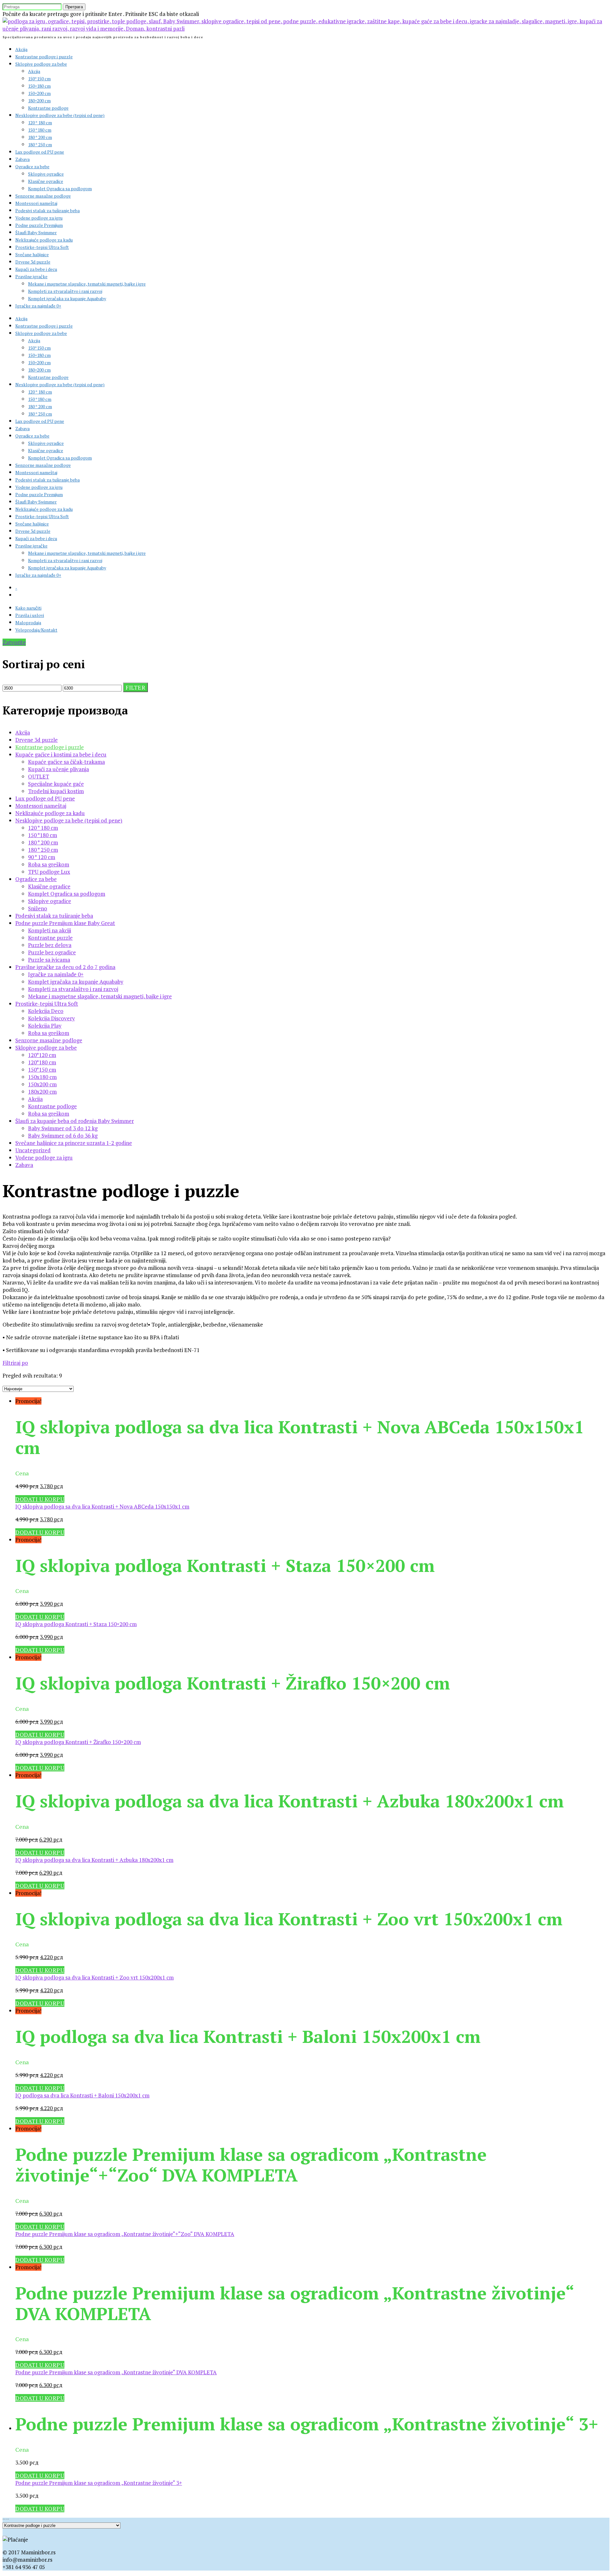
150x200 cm (42, 1084)
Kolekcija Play (45, 1026)
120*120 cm (42, 1055)
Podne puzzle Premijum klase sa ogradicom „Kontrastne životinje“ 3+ (99, 2483)
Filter (135, 687)
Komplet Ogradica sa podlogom (60, 188)
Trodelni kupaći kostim (56, 791)
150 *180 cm (40, 130)
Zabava (22, 159)
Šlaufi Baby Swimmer (36, 232)
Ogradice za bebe (32, 166)
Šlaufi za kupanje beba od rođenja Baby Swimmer (75, 1121)
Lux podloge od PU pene (40, 152)
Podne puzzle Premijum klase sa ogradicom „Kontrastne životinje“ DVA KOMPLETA (116, 2372)
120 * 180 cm (40, 123)
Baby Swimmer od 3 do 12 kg (63, 1128)
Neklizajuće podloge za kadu (44, 240)
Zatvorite (14, 642)
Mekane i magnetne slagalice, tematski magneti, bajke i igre (87, 284)
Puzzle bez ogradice (52, 952)
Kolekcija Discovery (51, 1018)
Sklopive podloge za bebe (41, 64)
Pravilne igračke (31, 276)
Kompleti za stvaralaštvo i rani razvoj (65, 291)
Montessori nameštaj (36, 203)
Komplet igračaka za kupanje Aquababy (67, 298)
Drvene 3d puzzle (33, 262)
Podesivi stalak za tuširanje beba (47, 210)
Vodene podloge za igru (39, 218)
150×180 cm (39, 86)
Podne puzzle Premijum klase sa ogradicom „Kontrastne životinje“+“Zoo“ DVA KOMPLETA (125, 2234)
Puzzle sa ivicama (49, 960)
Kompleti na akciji (50, 930)
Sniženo (38, 908)
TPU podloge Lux (49, 872)
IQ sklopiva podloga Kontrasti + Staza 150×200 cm (76, 1624)
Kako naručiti (28, 608)
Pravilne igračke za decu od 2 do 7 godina (65, 967)
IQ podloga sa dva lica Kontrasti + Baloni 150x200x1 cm (82, 2095)
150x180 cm (42, 1077)
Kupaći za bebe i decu (36, 269)
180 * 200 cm (40, 137)
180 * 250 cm (40, 145)
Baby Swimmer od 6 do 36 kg (63, 1136)
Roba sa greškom (49, 864)
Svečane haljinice (32, 254)
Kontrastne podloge (48, 108)
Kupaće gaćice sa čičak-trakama (66, 762)
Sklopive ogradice (46, 174)
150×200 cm (39, 93)
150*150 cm (39, 79)
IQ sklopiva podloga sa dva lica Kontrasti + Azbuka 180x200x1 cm (94, 1860)
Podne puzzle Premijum (39, 225)
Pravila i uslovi (30, 615)
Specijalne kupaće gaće (56, 784)
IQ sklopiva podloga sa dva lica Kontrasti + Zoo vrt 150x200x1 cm (95, 1977)
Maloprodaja (28, 622)
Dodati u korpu (40, 1499)
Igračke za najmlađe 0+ (38, 306)
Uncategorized (33, 1150)
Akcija (21, 49)
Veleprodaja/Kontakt (36, 630)
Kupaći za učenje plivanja (58, 769)
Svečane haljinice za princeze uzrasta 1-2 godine (74, 1143)
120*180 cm (42, 1062)
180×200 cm (39, 101)
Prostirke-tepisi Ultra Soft (42, 247)
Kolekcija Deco (46, 1011)
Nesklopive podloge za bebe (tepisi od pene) (60, 115)
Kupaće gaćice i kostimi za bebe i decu (61, 754)
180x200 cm (42, 1092)
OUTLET (39, 776)
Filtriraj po (15, 1363)
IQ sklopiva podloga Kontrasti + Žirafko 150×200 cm (78, 1742)
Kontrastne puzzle (50, 938)
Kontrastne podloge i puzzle (44, 57)
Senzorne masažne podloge (43, 196)
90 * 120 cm (42, 857)
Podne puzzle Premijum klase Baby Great (65, 923)
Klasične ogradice (46, 181)
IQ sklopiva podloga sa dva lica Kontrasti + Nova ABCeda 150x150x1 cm (102, 1506)
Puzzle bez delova (50, 945)
